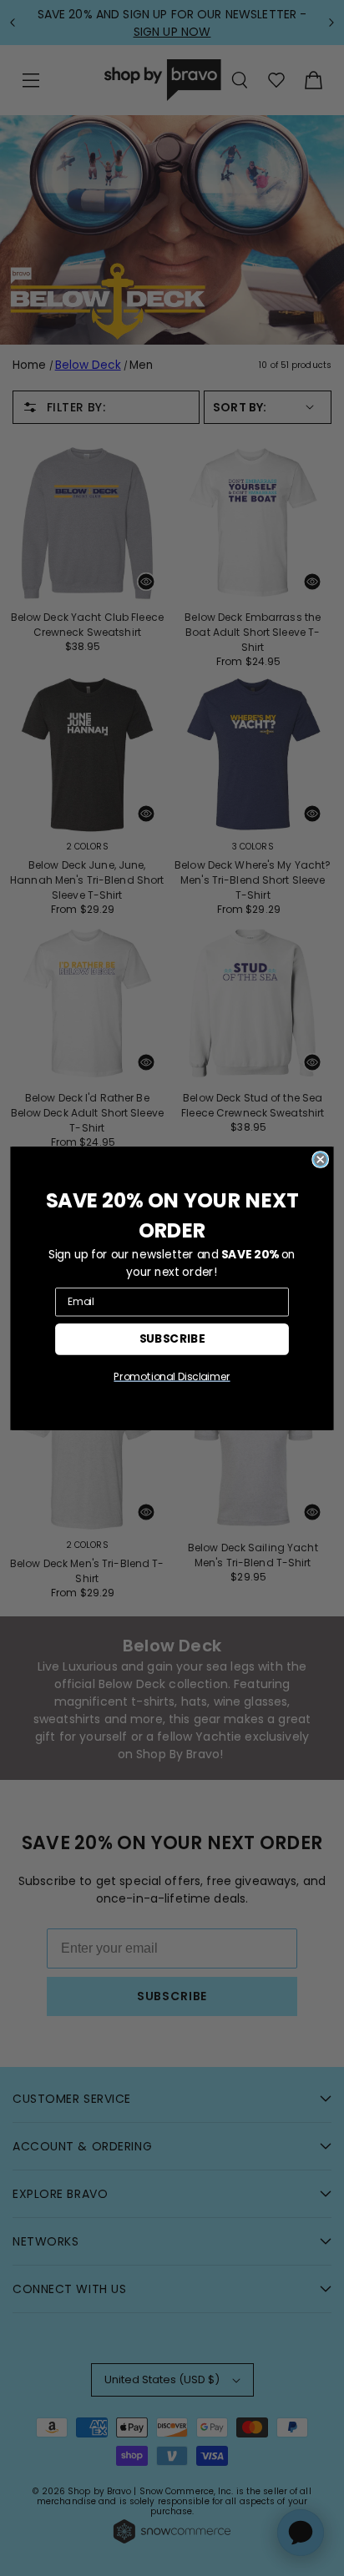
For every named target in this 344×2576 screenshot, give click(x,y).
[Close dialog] (320, 1159)
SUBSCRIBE (172, 1338)
